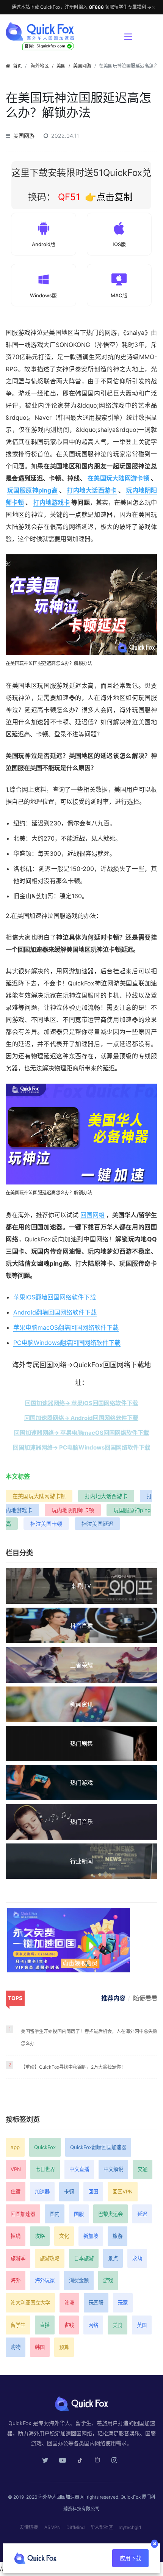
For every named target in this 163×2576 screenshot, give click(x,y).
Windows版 (43, 295)
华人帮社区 (102, 2527)
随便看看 (145, 1998)
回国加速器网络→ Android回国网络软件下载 (81, 1418)
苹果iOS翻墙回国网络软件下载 (55, 1297)
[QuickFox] (61, 31)
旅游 (118, 2236)
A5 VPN (53, 2527)
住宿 (16, 2192)
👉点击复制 (109, 197)
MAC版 (119, 295)
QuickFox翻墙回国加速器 (98, 2147)
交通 (143, 2169)
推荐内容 (113, 1998)
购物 (16, 2347)
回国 (93, 2192)
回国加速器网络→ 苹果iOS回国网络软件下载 (81, 1403)
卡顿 (69, 2192)
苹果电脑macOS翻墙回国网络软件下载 (66, 1327)
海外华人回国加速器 (59, 2497)
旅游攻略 (50, 2258)
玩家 (123, 2303)
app (15, 2147)
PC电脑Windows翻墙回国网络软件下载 (67, 1343)
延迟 (142, 2214)
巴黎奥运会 (110, 2214)
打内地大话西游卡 (92, 490)
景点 (113, 2258)
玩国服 (96, 2303)
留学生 (18, 2325)
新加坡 (91, 2236)
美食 (118, 2325)
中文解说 (113, 2169)
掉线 (16, 2236)
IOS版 (119, 244)
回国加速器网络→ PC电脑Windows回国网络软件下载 (81, 1447)
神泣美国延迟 (97, 1524)
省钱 (69, 2325)
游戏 (108, 2280)
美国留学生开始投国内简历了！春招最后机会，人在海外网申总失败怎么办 (89, 2037)
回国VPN (123, 2192)
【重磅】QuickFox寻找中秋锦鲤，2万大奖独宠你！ (73, 2067)
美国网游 (82, 66)
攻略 (40, 2236)
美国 (61, 66)
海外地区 (40, 66)
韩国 (40, 2347)
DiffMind (75, 2527)
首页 (17, 66)
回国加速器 (23, 2214)
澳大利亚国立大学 (30, 2303)
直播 (45, 2325)
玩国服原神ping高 (32, 490)
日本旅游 (84, 2258)
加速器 (42, 2192)
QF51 (68, 197)
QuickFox (45, 2147)
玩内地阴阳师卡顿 (73, 1510)
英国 (142, 2325)
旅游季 (18, 2258)
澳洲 (69, 2303)
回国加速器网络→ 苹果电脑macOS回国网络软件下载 (81, 1433)
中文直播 (79, 2169)
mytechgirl (130, 2527)
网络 (93, 2325)
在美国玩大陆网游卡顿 (118, 478)
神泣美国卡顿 (46, 1524)
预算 (64, 2347)
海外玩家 (45, 2280)
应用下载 (130, 2558)
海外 (16, 2280)
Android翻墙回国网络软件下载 (55, 1312)
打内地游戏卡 (52, 502)
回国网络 (92, 1215)
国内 (55, 2214)
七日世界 (45, 2169)
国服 (79, 2214)
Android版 (44, 244)
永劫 (137, 2258)
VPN (16, 2169)
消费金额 (79, 2280)
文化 (64, 2236)
